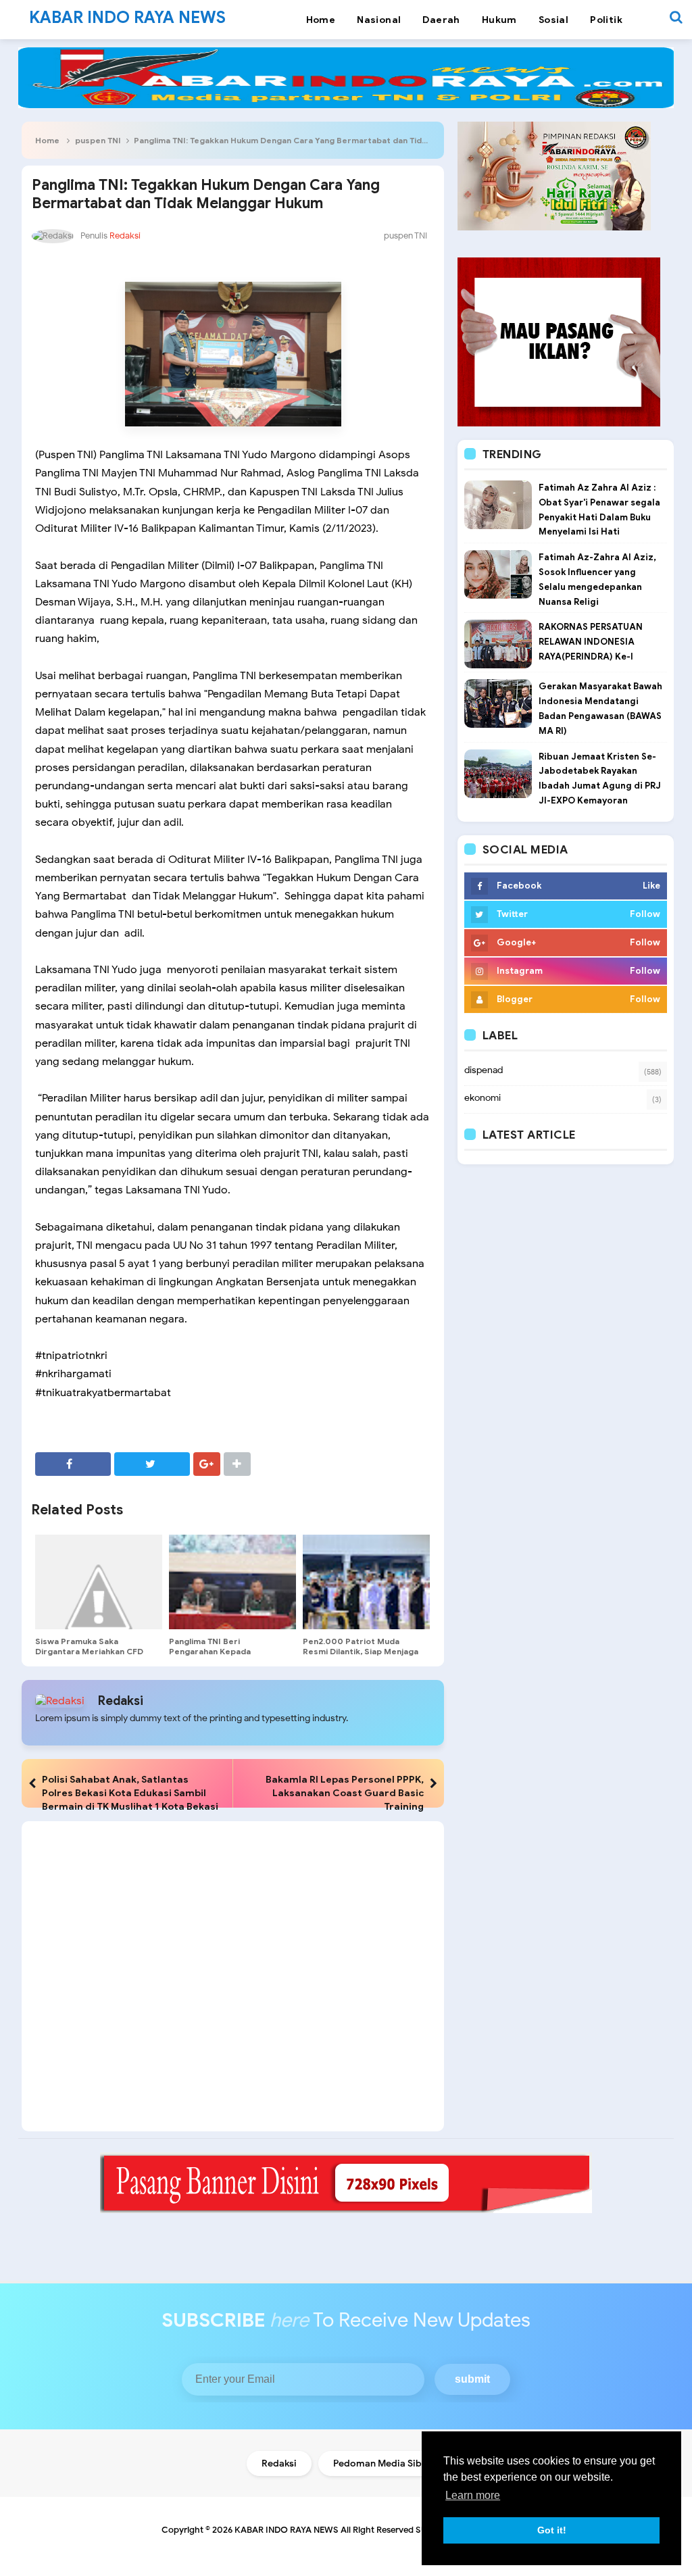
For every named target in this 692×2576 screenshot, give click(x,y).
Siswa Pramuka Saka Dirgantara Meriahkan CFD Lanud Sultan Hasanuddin (89, 1651)
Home (47, 140)
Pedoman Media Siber (382, 2463)
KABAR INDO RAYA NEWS (287, 2530)
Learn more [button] (473, 2495)
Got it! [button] (552, 2530)
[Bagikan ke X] (152, 1464)
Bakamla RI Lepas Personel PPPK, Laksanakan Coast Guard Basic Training (345, 1793)
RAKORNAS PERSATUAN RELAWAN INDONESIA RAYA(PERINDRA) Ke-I (591, 642)
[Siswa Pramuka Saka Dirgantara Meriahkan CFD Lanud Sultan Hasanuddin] (99, 1582)
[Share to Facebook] (73, 1464)
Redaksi (121, 1701)
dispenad (484, 1070)
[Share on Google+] (207, 1464)
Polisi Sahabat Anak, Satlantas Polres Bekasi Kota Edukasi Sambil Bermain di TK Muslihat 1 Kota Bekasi (130, 1793)
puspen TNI (98, 140)
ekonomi (483, 1098)
